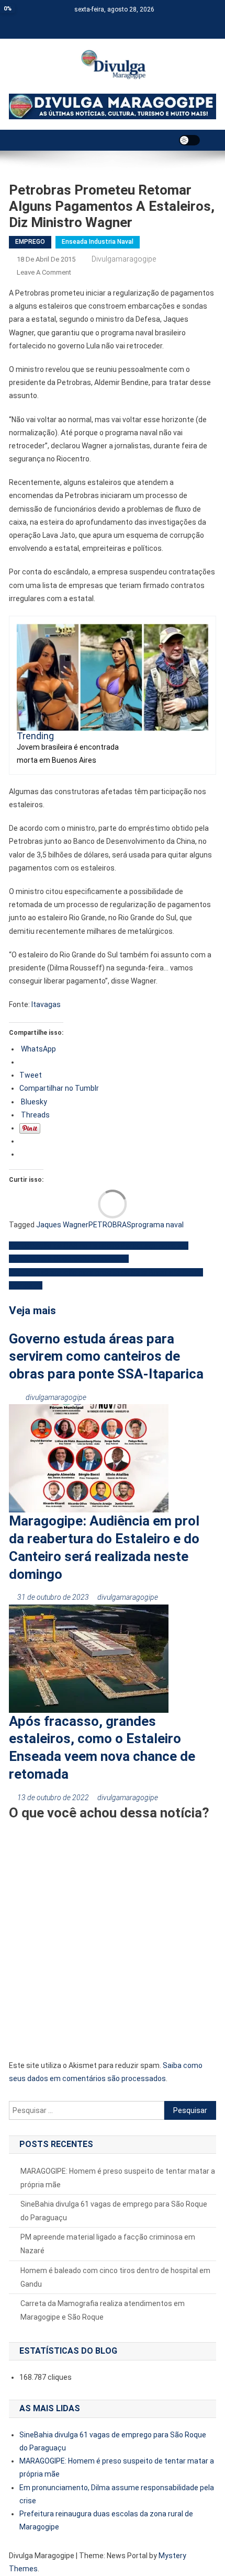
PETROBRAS (110, 1225)
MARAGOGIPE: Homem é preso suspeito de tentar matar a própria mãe (118, 2178)
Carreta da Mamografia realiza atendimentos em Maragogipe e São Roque (103, 2310)
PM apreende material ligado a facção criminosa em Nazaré (108, 2244)
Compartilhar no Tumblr (59, 1088)
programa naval (157, 1225)
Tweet (31, 1075)
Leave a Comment (44, 272)
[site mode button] (189, 140)
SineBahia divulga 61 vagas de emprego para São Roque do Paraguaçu (114, 2211)
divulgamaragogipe (124, 259)
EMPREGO (30, 242)
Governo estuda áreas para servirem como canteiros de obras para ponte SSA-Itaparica (106, 1357)
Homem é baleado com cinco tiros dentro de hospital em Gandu (115, 2277)
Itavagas (46, 1004)
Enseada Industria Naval (98, 242)
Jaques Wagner (62, 1225)
